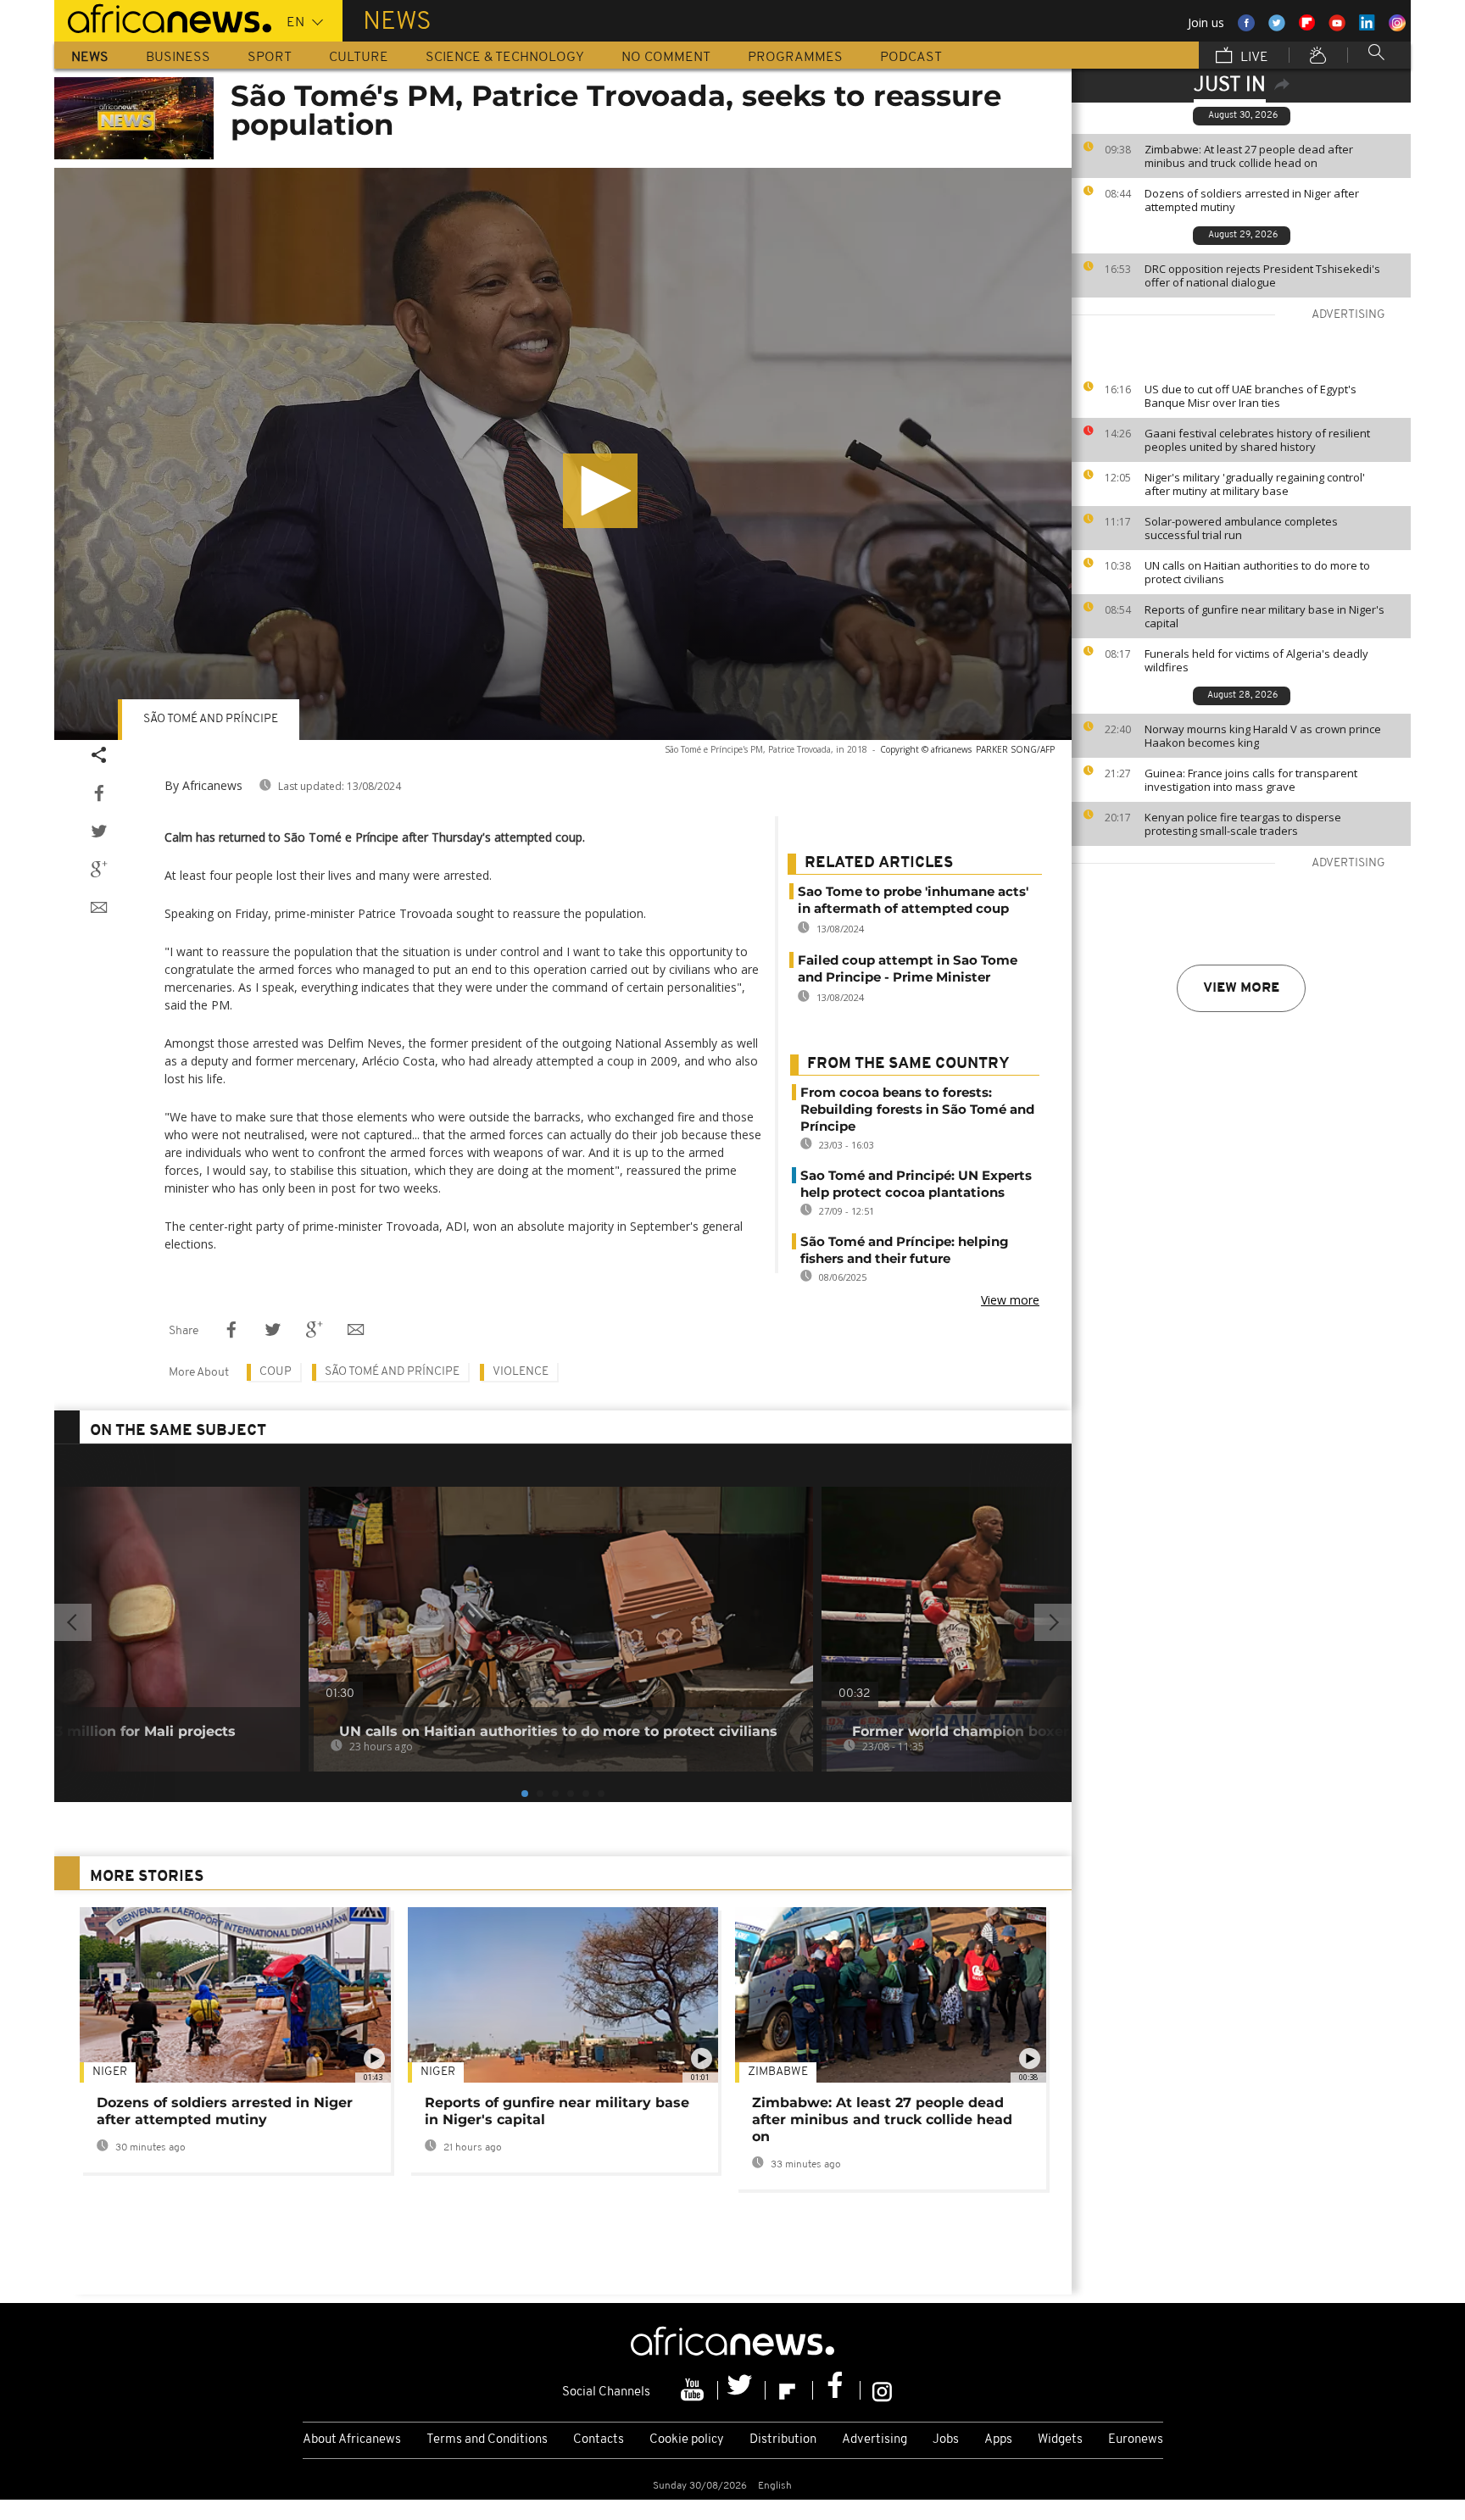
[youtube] (694, 2390)
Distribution (783, 2440)
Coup (276, 1372)
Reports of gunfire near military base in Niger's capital (1264, 616)
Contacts (599, 2440)
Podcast (911, 58)
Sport (270, 58)
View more (1241, 988)
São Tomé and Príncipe (211, 719)
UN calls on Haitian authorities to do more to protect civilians (1257, 572)
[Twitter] (742, 2390)
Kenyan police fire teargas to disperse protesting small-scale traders (1243, 824)
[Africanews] (163, 17)
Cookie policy (687, 2440)
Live (1253, 58)
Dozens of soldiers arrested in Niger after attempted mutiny (1252, 200)
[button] (600, 491)
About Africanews (352, 2440)
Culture (359, 58)
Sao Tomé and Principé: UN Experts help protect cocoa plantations (916, 1184)
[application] (563, 454)
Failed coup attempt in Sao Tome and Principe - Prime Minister (908, 968)
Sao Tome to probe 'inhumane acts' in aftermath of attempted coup (913, 900)
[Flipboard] (789, 2390)
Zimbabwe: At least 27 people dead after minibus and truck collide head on (1249, 156)
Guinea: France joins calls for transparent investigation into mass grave (1251, 780)
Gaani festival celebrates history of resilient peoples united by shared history (1257, 440)
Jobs (946, 2440)
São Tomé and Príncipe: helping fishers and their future (905, 1250)
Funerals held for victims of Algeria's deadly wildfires (1256, 660)
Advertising (875, 2440)
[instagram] (882, 2390)
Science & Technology (505, 58)
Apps (998, 2440)
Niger (110, 2072)
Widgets (1060, 2440)
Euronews (1136, 2440)
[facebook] (837, 2390)
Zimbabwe (778, 2072)
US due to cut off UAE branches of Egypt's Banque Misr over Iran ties (1251, 396)
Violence (521, 1372)
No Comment (666, 58)
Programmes (795, 58)
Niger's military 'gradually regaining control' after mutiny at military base (1255, 484)
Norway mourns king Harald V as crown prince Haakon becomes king (1263, 736)
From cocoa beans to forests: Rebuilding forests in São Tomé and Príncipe (917, 1109)
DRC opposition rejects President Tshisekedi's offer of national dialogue (1262, 275)
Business (178, 58)
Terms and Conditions (487, 2440)
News (90, 58)
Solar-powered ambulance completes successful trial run (1241, 528)
